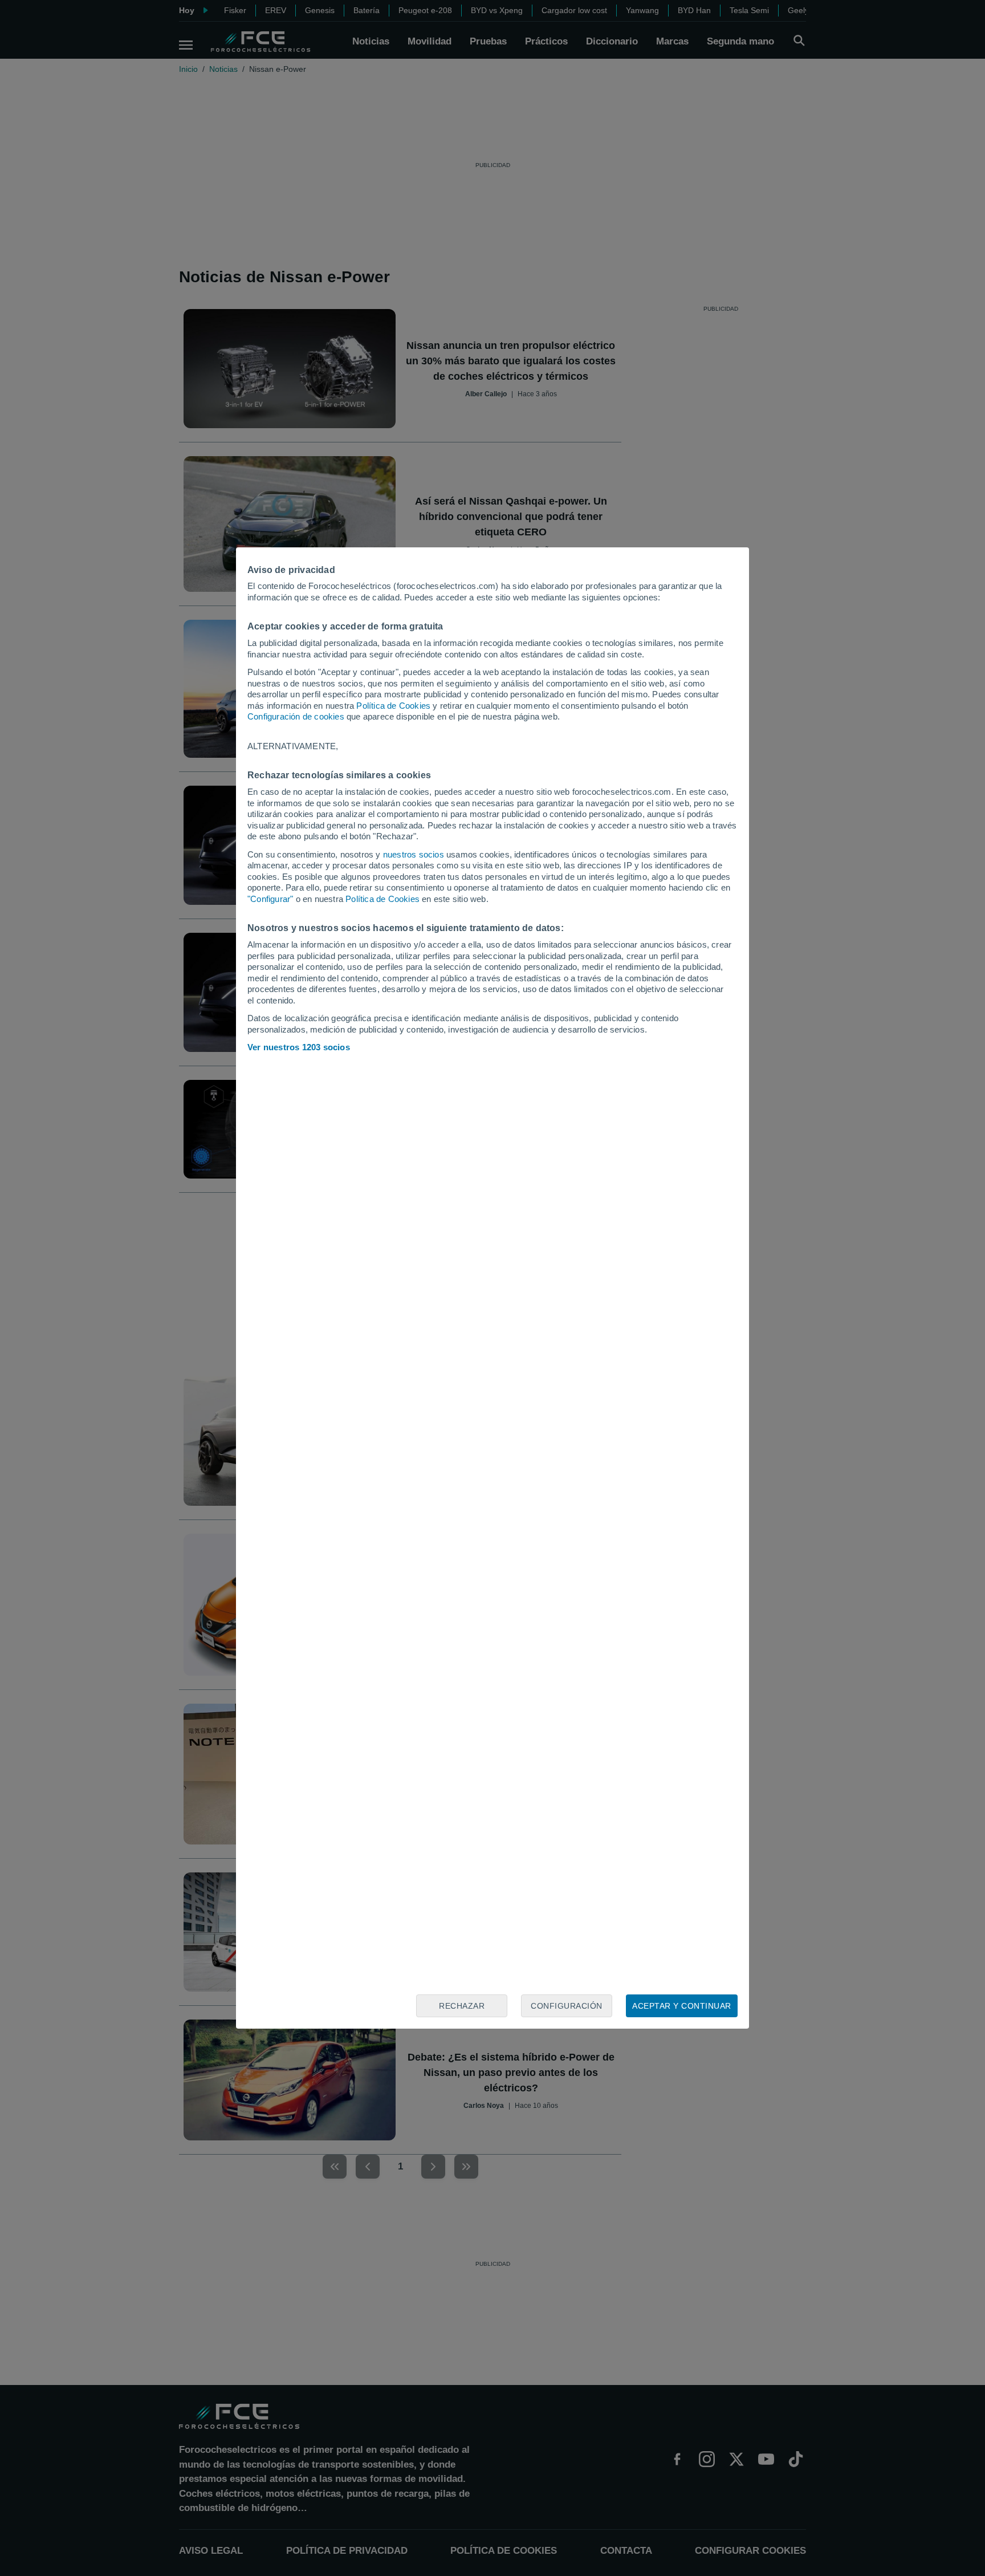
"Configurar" (270, 899)
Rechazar (462, 2006)
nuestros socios (414, 854)
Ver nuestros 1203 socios (299, 1047)
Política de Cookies (393, 706)
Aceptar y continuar (682, 2006)
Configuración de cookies (296, 716)
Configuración (567, 2006)
